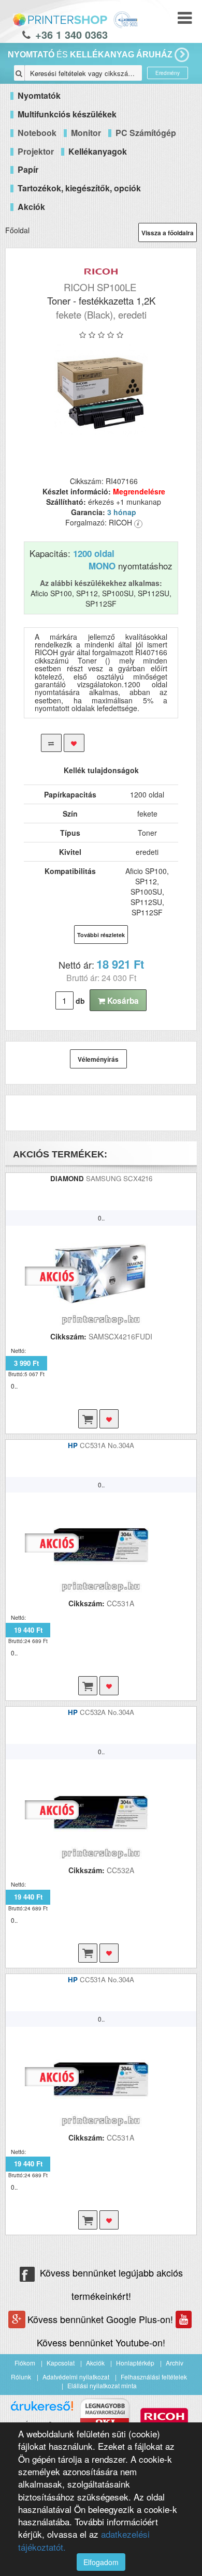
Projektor (36, 151)
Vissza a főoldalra (168, 233)
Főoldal (17, 230)
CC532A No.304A (107, 1712)
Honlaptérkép (135, 2363)
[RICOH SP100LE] (101, 391)
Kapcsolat (61, 2363)
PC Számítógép (146, 133)
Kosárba (122, 1001)
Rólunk (21, 2377)
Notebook (37, 133)
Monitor (86, 133)
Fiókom (25, 2363)
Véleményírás (98, 1059)
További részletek (101, 935)
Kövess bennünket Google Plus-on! (102, 2319)
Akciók (95, 2363)
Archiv (175, 2363)
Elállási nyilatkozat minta (102, 2385)
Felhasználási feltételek (154, 2377)
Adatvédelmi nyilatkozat (76, 2377)
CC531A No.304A (107, 1445)
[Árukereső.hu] (42, 2410)
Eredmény (168, 73)
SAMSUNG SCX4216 (119, 1178)
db (80, 1001)
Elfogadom (101, 2562)
